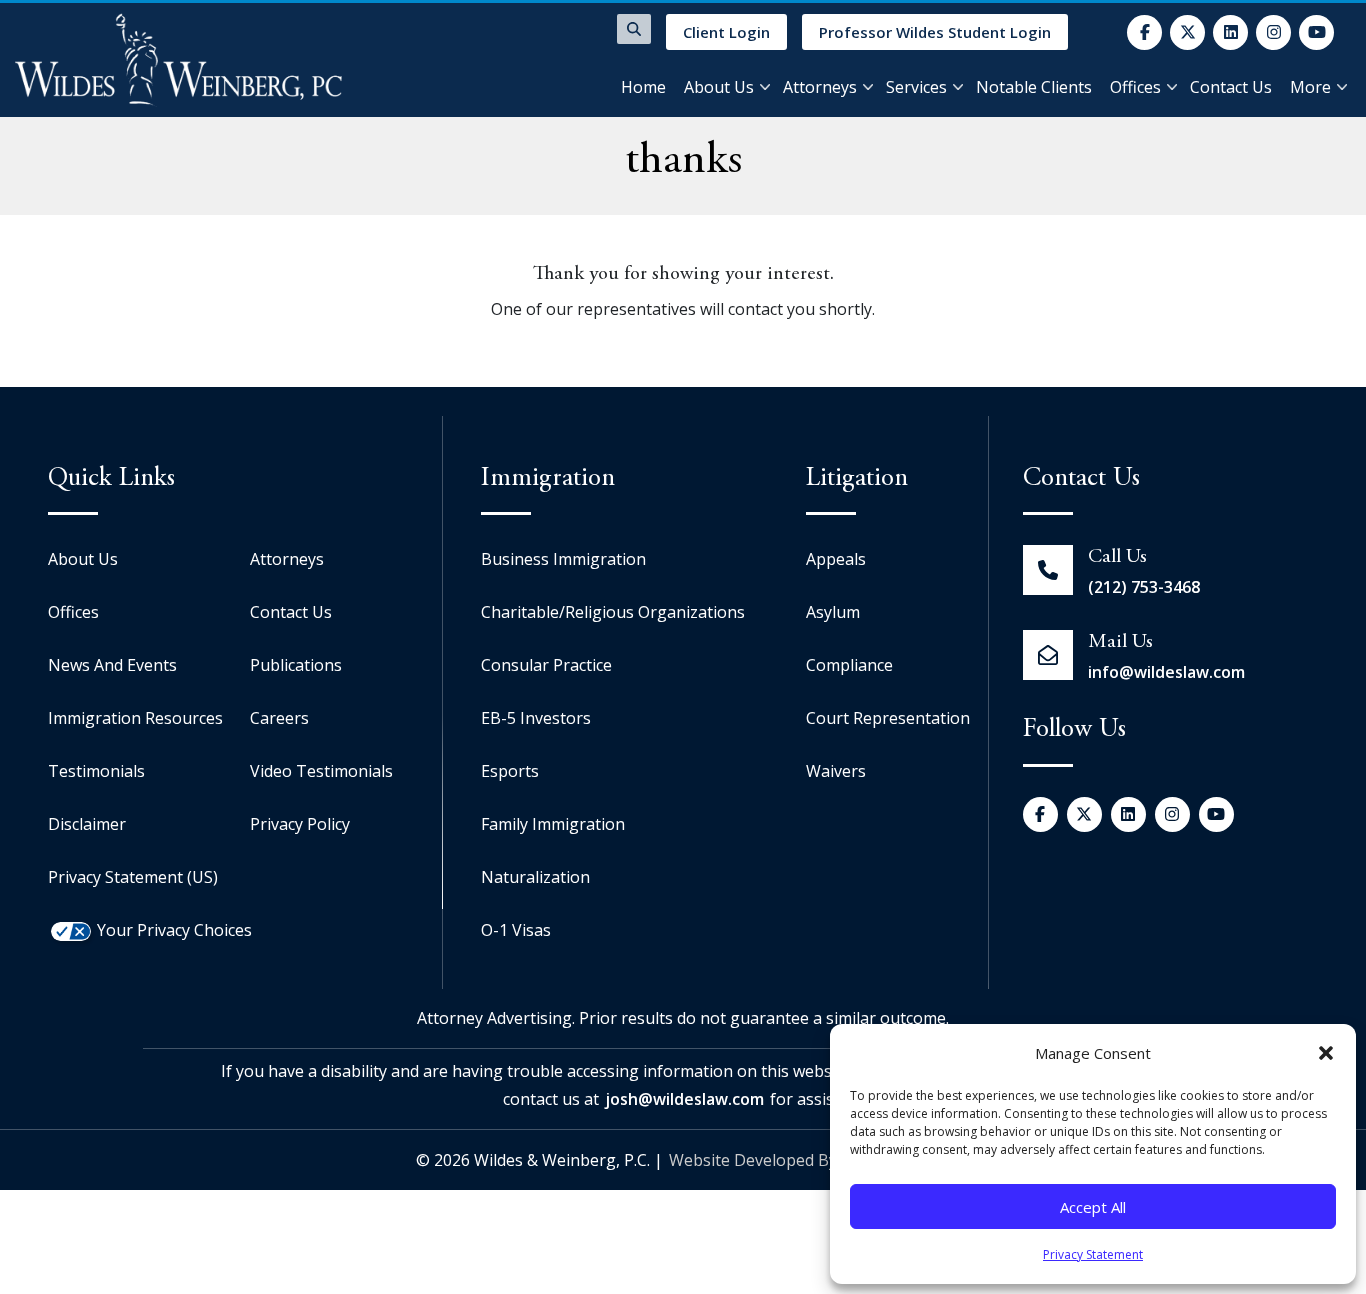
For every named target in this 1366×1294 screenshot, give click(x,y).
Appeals (836, 559)
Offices (1135, 87)
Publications (296, 665)
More (1310, 87)
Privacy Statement (1093, 1254)
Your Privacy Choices (174, 930)
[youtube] (1316, 32)
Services (916, 87)
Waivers (836, 771)
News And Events (112, 665)
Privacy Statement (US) (133, 877)
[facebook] (1144, 32)
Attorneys (820, 87)
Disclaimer (87, 824)
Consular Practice (546, 665)
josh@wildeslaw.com (684, 1099)
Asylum (833, 612)
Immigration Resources (135, 718)
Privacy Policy (300, 824)
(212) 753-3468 (1144, 587)
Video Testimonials (321, 771)
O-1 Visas (516, 930)
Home (643, 87)
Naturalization (535, 877)
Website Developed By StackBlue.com (809, 1160)
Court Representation (888, 718)
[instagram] (1273, 32)
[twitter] (1187, 32)
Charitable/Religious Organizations (613, 612)
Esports (510, 771)
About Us (719, 87)
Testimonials (96, 771)
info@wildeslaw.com (1166, 672)
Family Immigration (553, 824)
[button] (1326, 1053)
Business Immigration (563, 559)
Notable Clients (1034, 87)
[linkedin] (1230, 32)
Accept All (1093, 1207)
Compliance (849, 665)
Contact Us (1231, 87)
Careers (279, 718)
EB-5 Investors (536, 718)
